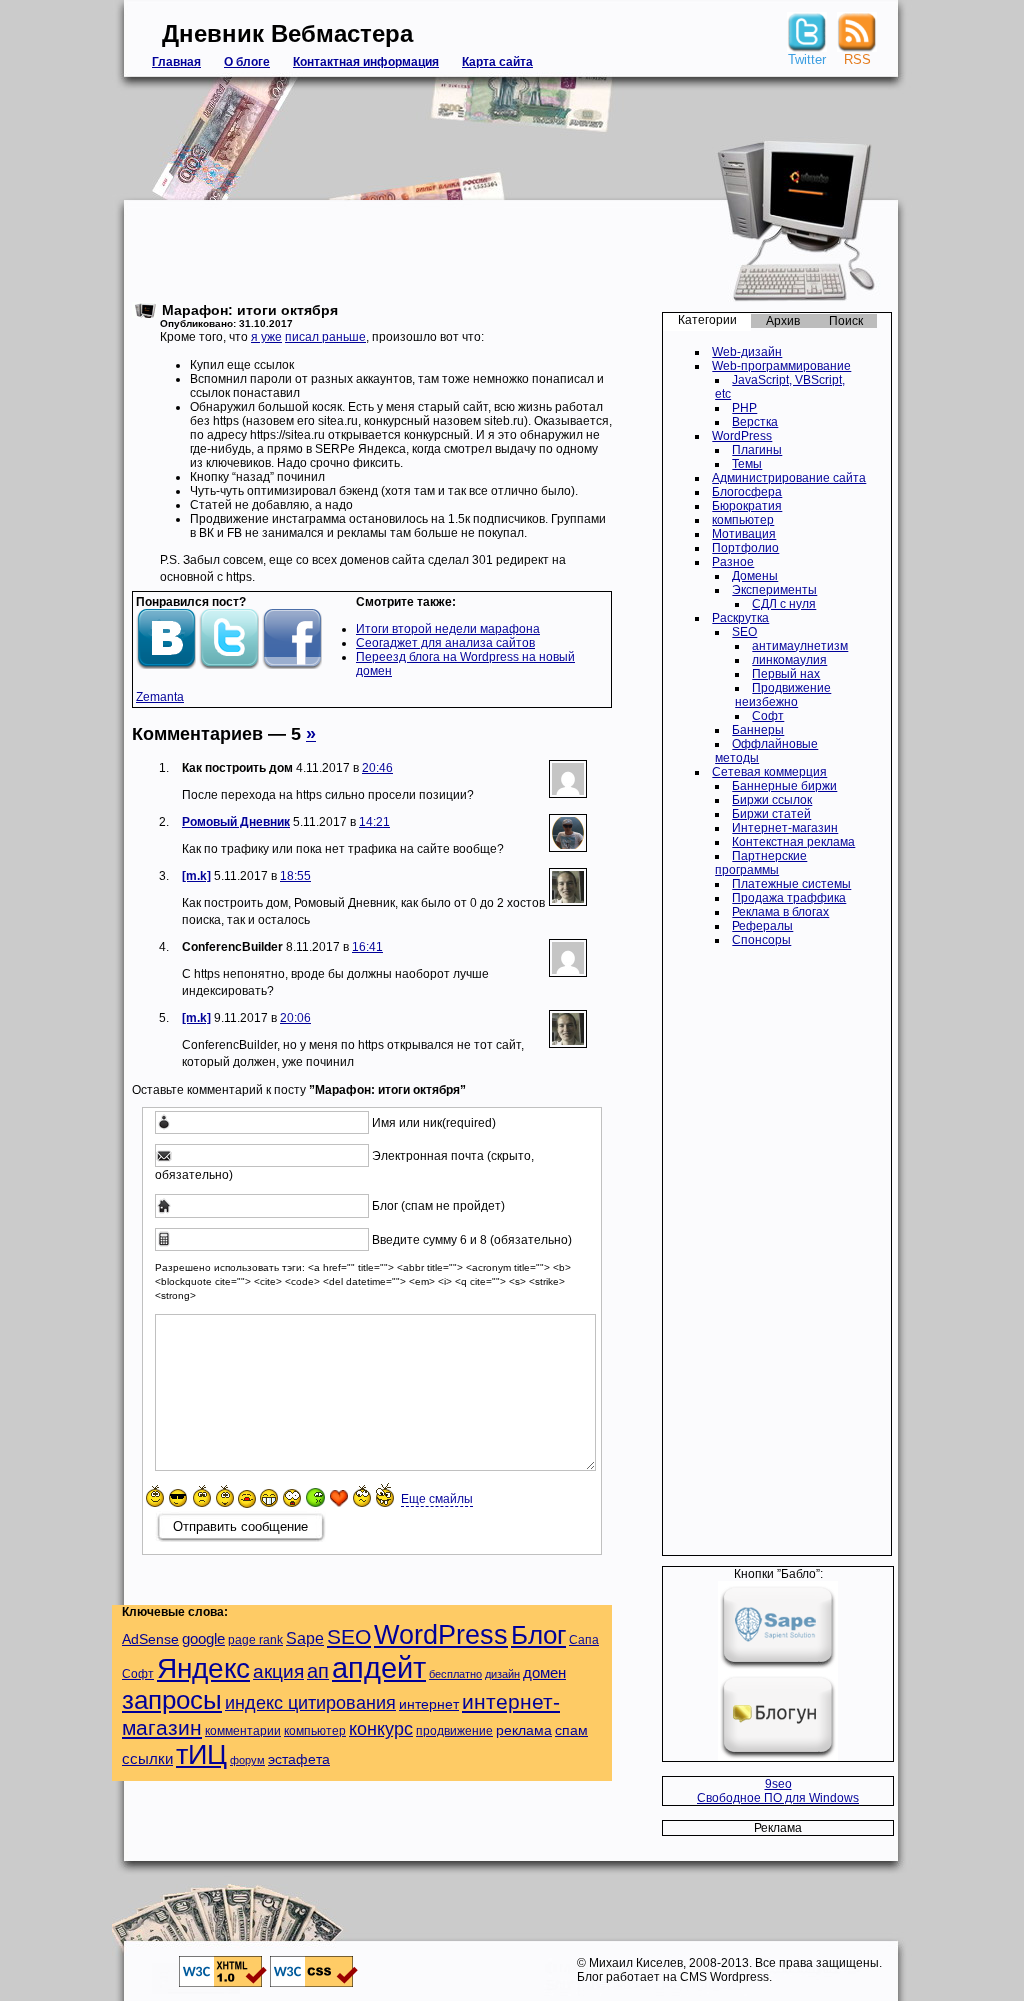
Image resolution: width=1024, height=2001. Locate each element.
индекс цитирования (310, 1703)
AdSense (150, 1639)
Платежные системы (791, 884)
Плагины (757, 450)
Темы (747, 464)
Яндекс (203, 1668)
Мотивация (744, 534)
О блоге (247, 62)
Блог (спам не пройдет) (438, 1207)
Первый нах (786, 674)
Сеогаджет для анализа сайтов (445, 643)
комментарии (243, 1731)
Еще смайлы (437, 1499)
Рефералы (762, 926)
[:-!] (315, 1497)
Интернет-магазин (785, 828)
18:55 (295, 876)
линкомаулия (789, 660)
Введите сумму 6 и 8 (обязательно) (472, 1240)
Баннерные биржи (784, 786)
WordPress (742, 436)
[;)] (225, 1496)
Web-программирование (781, 366)
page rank (255, 1640)
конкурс (381, 1729)
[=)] (155, 1496)
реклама (524, 1730)
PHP (744, 408)
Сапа (584, 1640)
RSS (857, 59)
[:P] (247, 1499)
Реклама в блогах (780, 912)
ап (318, 1671)
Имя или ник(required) (434, 1123)
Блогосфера (747, 492)
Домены (755, 576)
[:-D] (269, 1498)
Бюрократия (747, 506)
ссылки (147, 1758)
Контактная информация (366, 62)
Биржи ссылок (772, 800)
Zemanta (160, 697)
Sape (305, 1638)
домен (544, 1672)
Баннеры (758, 730)
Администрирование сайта (789, 478)
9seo (778, 1784)
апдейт (379, 1667)
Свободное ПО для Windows (778, 1798)
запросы (172, 1700)
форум (247, 1760)
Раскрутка (740, 618)
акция (278, 1671)
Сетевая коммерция (769, 772)
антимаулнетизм (800, 646)
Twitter (807, 59)
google (203, 1638)
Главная (176, 62)
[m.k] (196, 876)
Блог (538, 1635)
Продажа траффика (789, 898)
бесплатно (455, 1674)
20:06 (295, 1018)
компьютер (743, 520)
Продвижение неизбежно (783, 695)
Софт (768, 716)
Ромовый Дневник (236, 822)
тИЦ (201, 1755)
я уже (266, 337)
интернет (429, 1704)
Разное (733, 562)
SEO (744, 632)
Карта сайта (497, 62)
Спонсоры (761, 940)
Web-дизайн (747, 352)
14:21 (374, 822)
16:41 (367, 947)
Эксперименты (774, 590)
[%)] (362, 1496)
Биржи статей (771, 814)
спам (571, 1730)
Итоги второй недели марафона (448, 629)
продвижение (454, 1731)
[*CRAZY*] (385, 1494)
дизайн (502, 1674)
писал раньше (325, 337)
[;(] (202, 1496)
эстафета (299, 1759)
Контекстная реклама (793, 842)
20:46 (377, 768)
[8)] (178, 1497)
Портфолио (745, 548)
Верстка (755, 422)
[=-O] (292, 1498)
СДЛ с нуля (784, 604)
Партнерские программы (761, 863)
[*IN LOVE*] (339, 1498)
